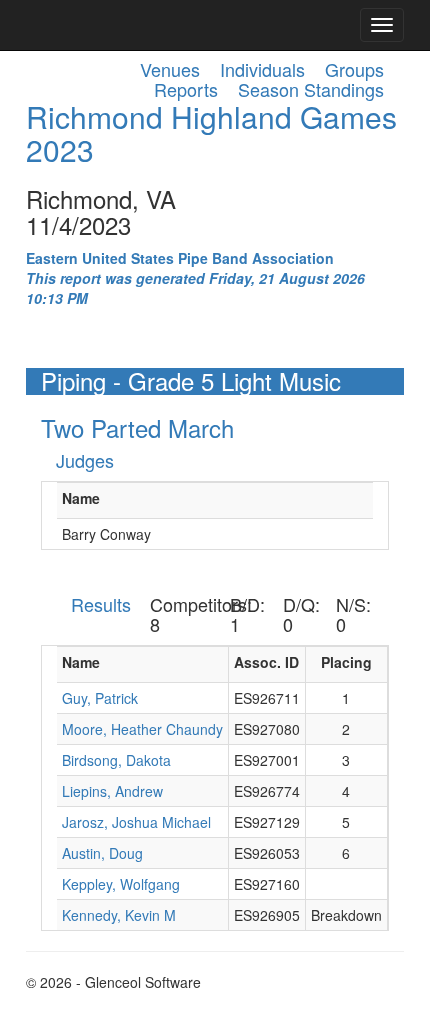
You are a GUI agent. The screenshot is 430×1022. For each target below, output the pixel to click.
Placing (346, 662)
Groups (354, 69)
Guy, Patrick (100, 698)
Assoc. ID (266, 662)
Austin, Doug (102, 853)
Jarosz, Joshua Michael (136, 822)
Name (81, 498)
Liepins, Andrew (112, 791)
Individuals (262, 69)
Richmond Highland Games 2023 (211, 133)
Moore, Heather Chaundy (142, 729)
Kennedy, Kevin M (119, 915)
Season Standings (311, 89)
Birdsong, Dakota (116, 760)
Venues (170, 69)
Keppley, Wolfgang (121, 884)
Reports (186, 89)
